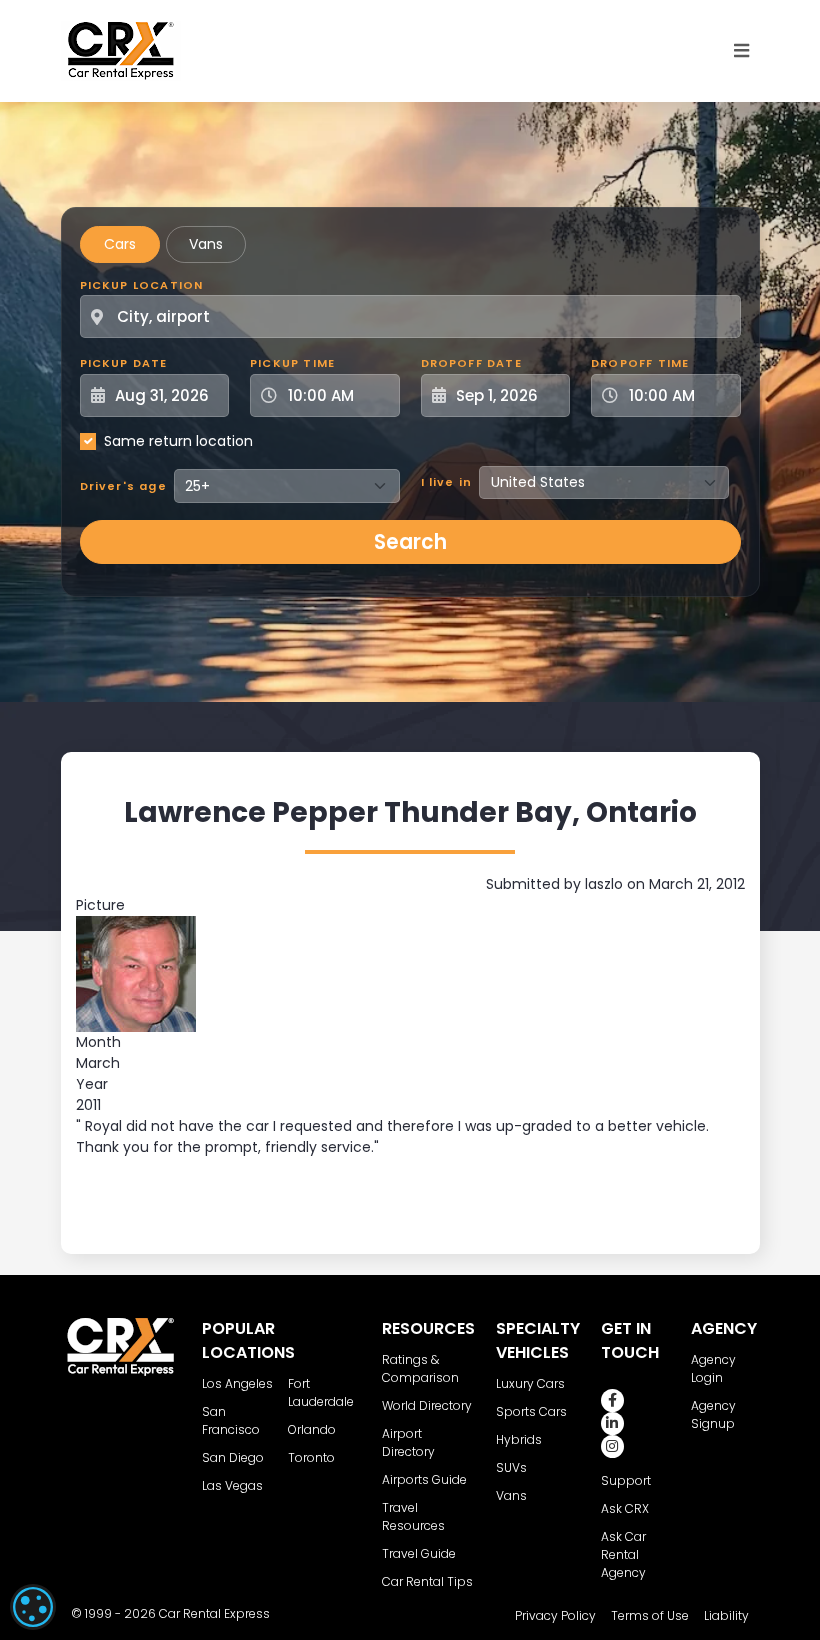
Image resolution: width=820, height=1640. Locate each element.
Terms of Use (650, 1615)
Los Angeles (237, 1383)
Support (626, 1480)
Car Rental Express (214, 1613)
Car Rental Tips (427, 1581)
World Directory (427, 1405)
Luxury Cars (530, 1383)
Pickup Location (142, 285)
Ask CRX (625, 1508)
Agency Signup (713, 1414)
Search (410, 542)
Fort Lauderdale (321, 1392)
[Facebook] (612, 1400)
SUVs (511, 1467)
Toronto (311, 1457)
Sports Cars (531, 1411)
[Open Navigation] (742, 51)
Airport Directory (408, 1442)
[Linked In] (612, 1423)
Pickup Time (292, 363)
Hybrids (519, 1439)
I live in (447, 482)
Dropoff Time (640, 363)
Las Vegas (232, 1485)
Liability (726, 1615)
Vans (206, 244)
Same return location (178, 441)
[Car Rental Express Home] (121, 50)
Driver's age (123, 486)
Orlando (312, 1429)
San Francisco (231, 1420)
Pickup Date (124, 363)
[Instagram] (612, 1446)
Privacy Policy (555, 1615)
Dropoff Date (471, 363)
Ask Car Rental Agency (623, 1554)
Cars (120, 244)
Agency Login (713, 1368)
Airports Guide (424, 1479)
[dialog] (33, 1607)
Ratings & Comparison (420, 1368)
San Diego (233, 1457)
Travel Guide (419, 1553)
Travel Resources (413, 1516)
